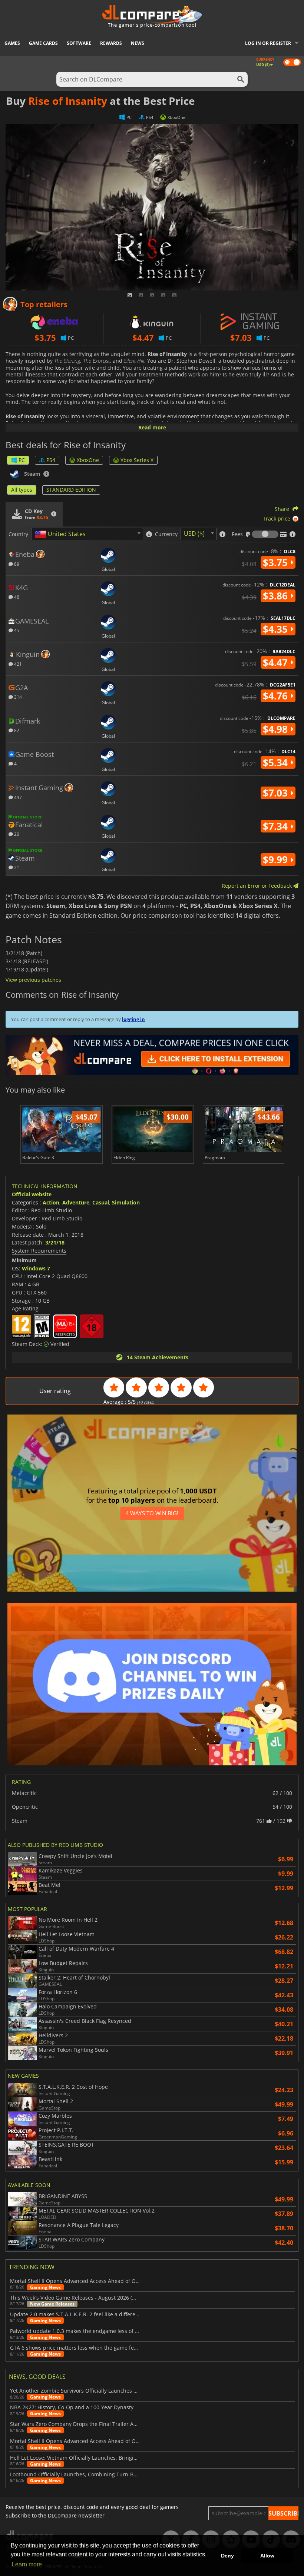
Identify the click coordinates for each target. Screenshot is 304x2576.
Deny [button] (227, 2556)
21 (16, 867)
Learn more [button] (27, 2564)
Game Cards (43, 43)
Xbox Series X (137, 460)
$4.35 (277, 629)
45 (16, 630)
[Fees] (265, 534)
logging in (133, 1019)
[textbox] (62, 534)
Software (79, 43)
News (138, 43)
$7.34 (277, 826)
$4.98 (277, 729)
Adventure (76, 1202)
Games (12, 43)
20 (16, 834)
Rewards (111, 43)
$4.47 (277, 662)
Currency (166, 534)
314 (17, 697)
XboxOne (88, 460)
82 (16, 730)
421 (17, 664)
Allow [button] (267, 2556)
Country (18, 534)
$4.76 (277, 696)
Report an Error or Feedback (257, 886)
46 (16, 597)
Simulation (126, 1202)
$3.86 (277, 596)
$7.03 (277, 793)
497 (17, 797)
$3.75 (277, 562)
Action (51, 1202)
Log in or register (268, 43)
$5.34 (277, 762)
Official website (32, 1194)
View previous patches (33, 980)
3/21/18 (55, 1242)
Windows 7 (36, 1268)
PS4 (51, 460)
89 (16, 564)
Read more (152, 427)
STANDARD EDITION (71, 490)
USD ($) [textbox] (194, 534)
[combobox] (87, 534)
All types (22, 490)
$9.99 (277, 860)
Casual (101, 1202)
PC (22, 460)
